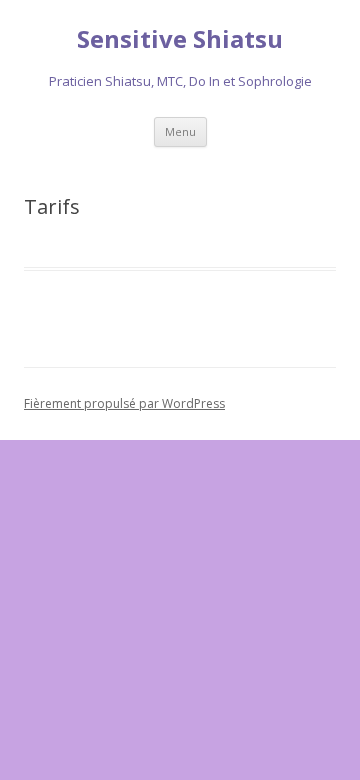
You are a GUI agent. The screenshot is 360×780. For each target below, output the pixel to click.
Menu (180, 131)
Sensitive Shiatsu (180, 39)
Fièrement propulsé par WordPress (124, 403)
